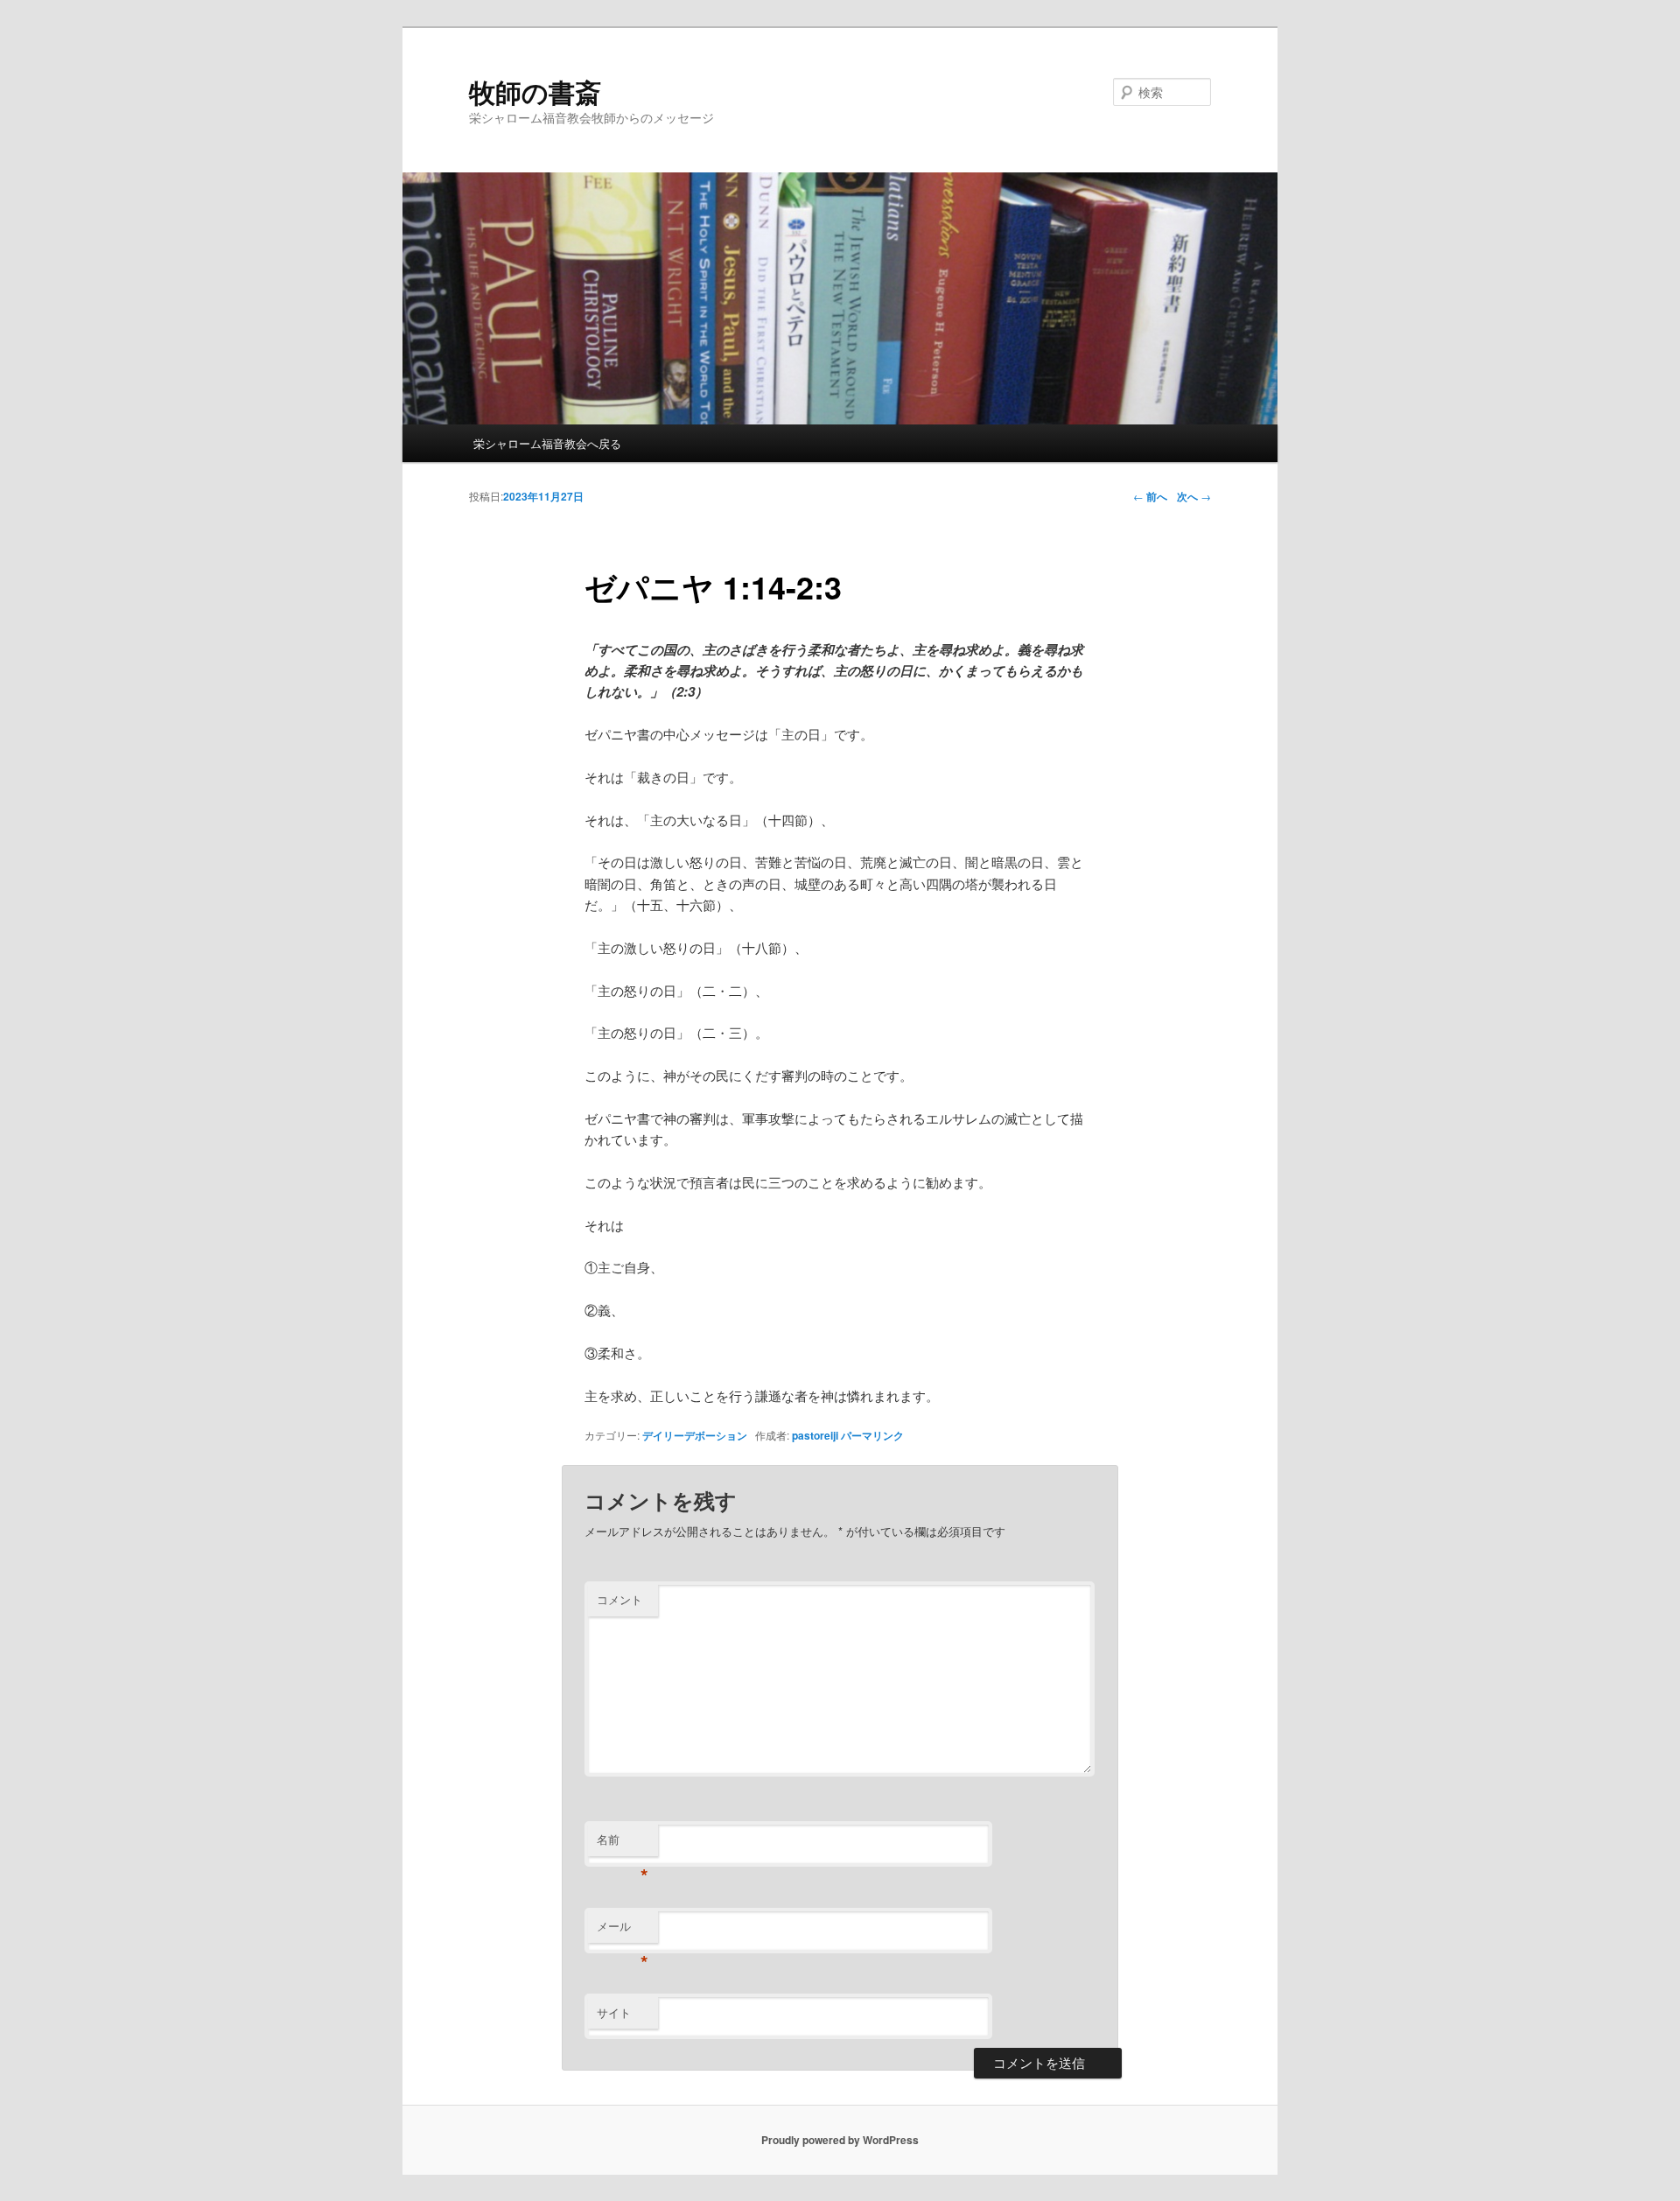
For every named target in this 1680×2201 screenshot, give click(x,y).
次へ (1194, 496)
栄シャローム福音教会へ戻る (547, 443)
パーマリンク (872, 1435)
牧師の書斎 (535, 91)
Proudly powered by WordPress (840, 2140)
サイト (614, 2012)
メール (623, 1930)
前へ (1150, 496)
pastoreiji (815, 1435)
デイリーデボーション (695, 1435)
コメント (619, 1599)
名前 (623, 1844)
